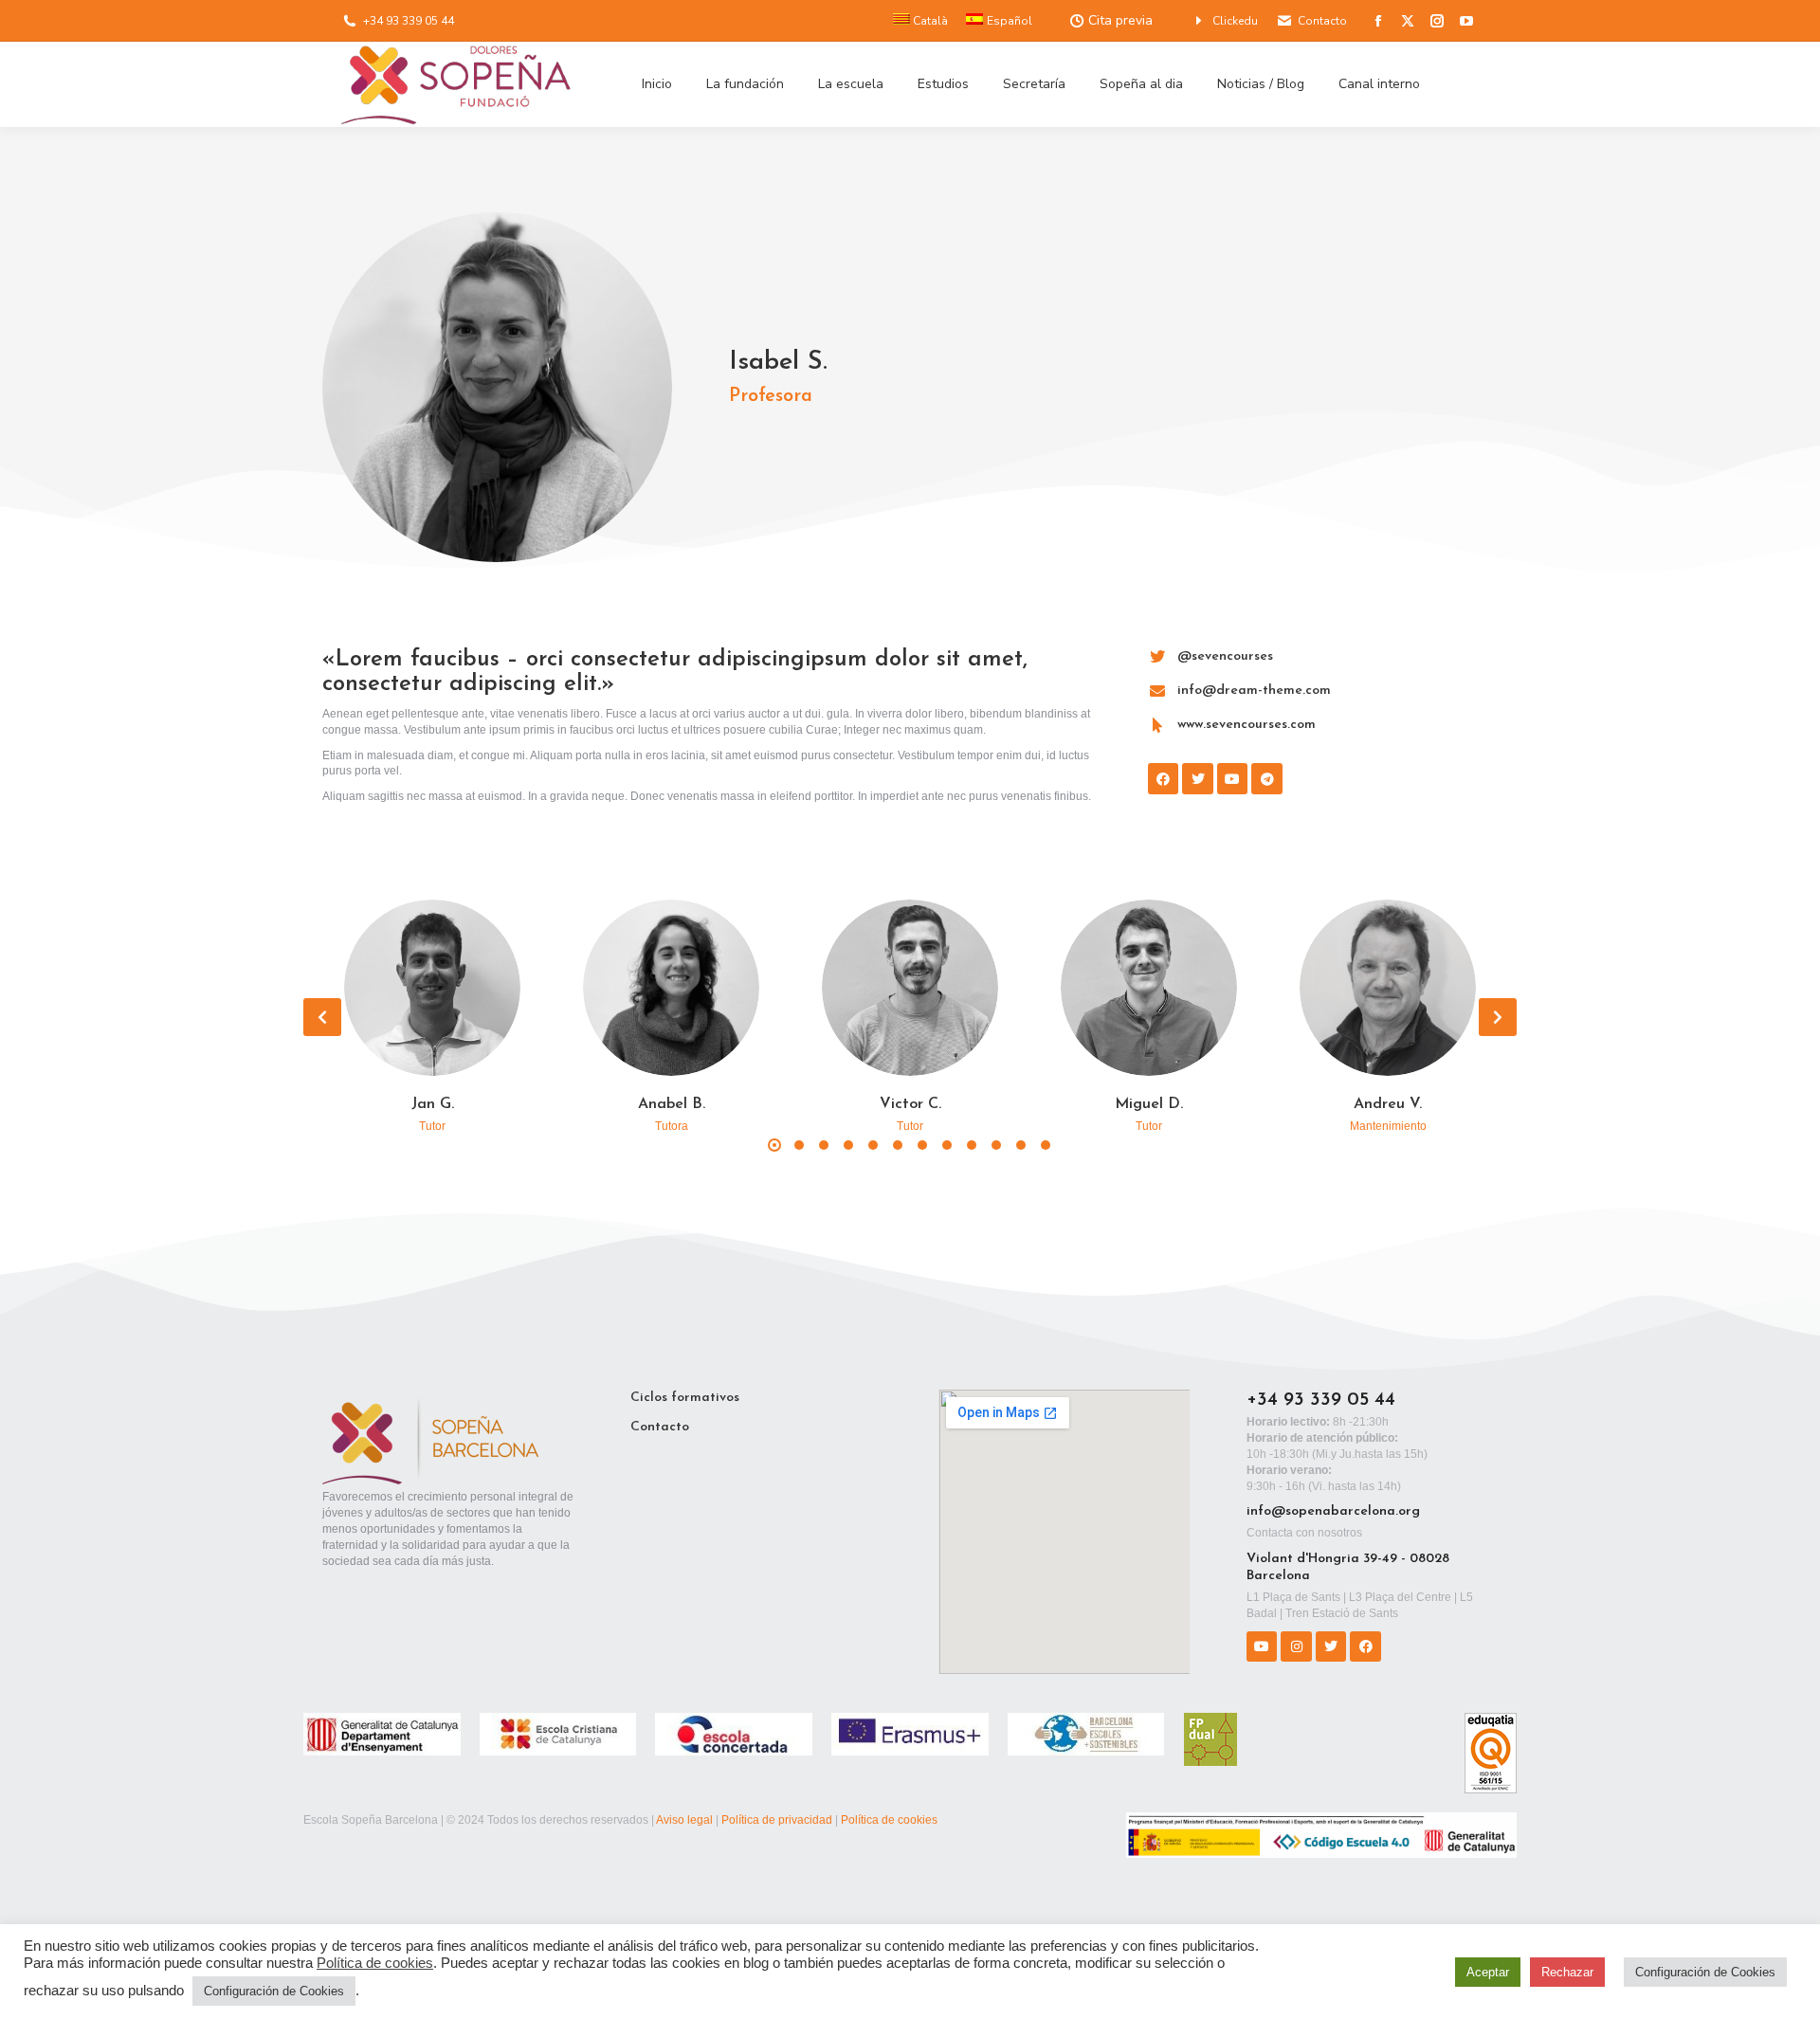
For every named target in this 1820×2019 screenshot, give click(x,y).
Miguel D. (1149, 1104)
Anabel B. (672, 1104)
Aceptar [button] (1488, 1972)
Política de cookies (889, 1820)
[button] (322, 1017)
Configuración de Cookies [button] (274, 1991)
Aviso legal (684, 1820)
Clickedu (1235, 21)
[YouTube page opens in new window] (1466, 21)
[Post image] (432, 988)
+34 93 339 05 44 (409, 21)
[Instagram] (1296, 1646)
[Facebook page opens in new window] (1378, 21)
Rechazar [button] (1567, 1972)
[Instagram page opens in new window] (1437, 21)
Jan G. (433, 1104)
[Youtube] (1262, 1646)
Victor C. (910, 1104)
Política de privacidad (777, 1820)
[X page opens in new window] (1408, 21)
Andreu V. (1388, 1104)
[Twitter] (1331, 1646)
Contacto (1322, 21)
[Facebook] (1365, 1646)
